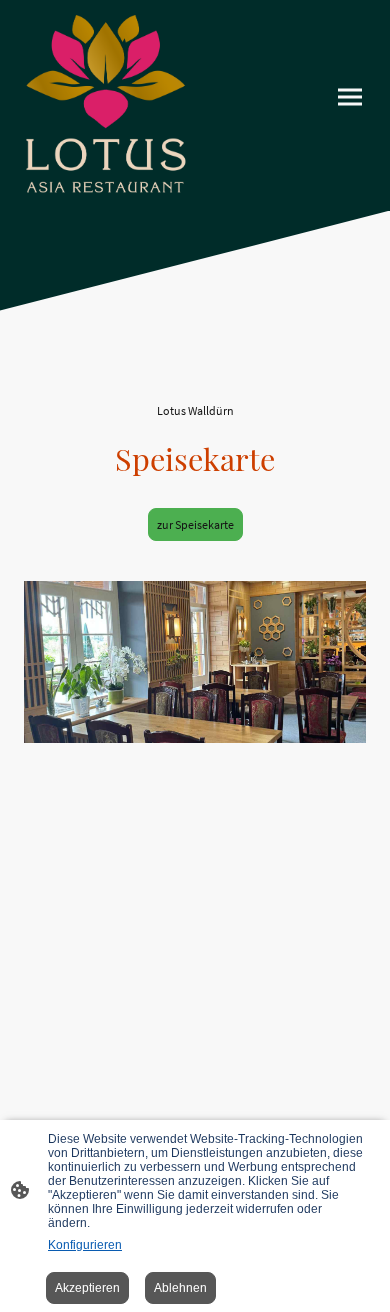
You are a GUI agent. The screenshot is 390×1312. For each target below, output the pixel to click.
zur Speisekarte (195, 524)
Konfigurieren (85, 1245)
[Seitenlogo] (105, 105)
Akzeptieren (87, 1288)
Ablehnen (180, 1288)
